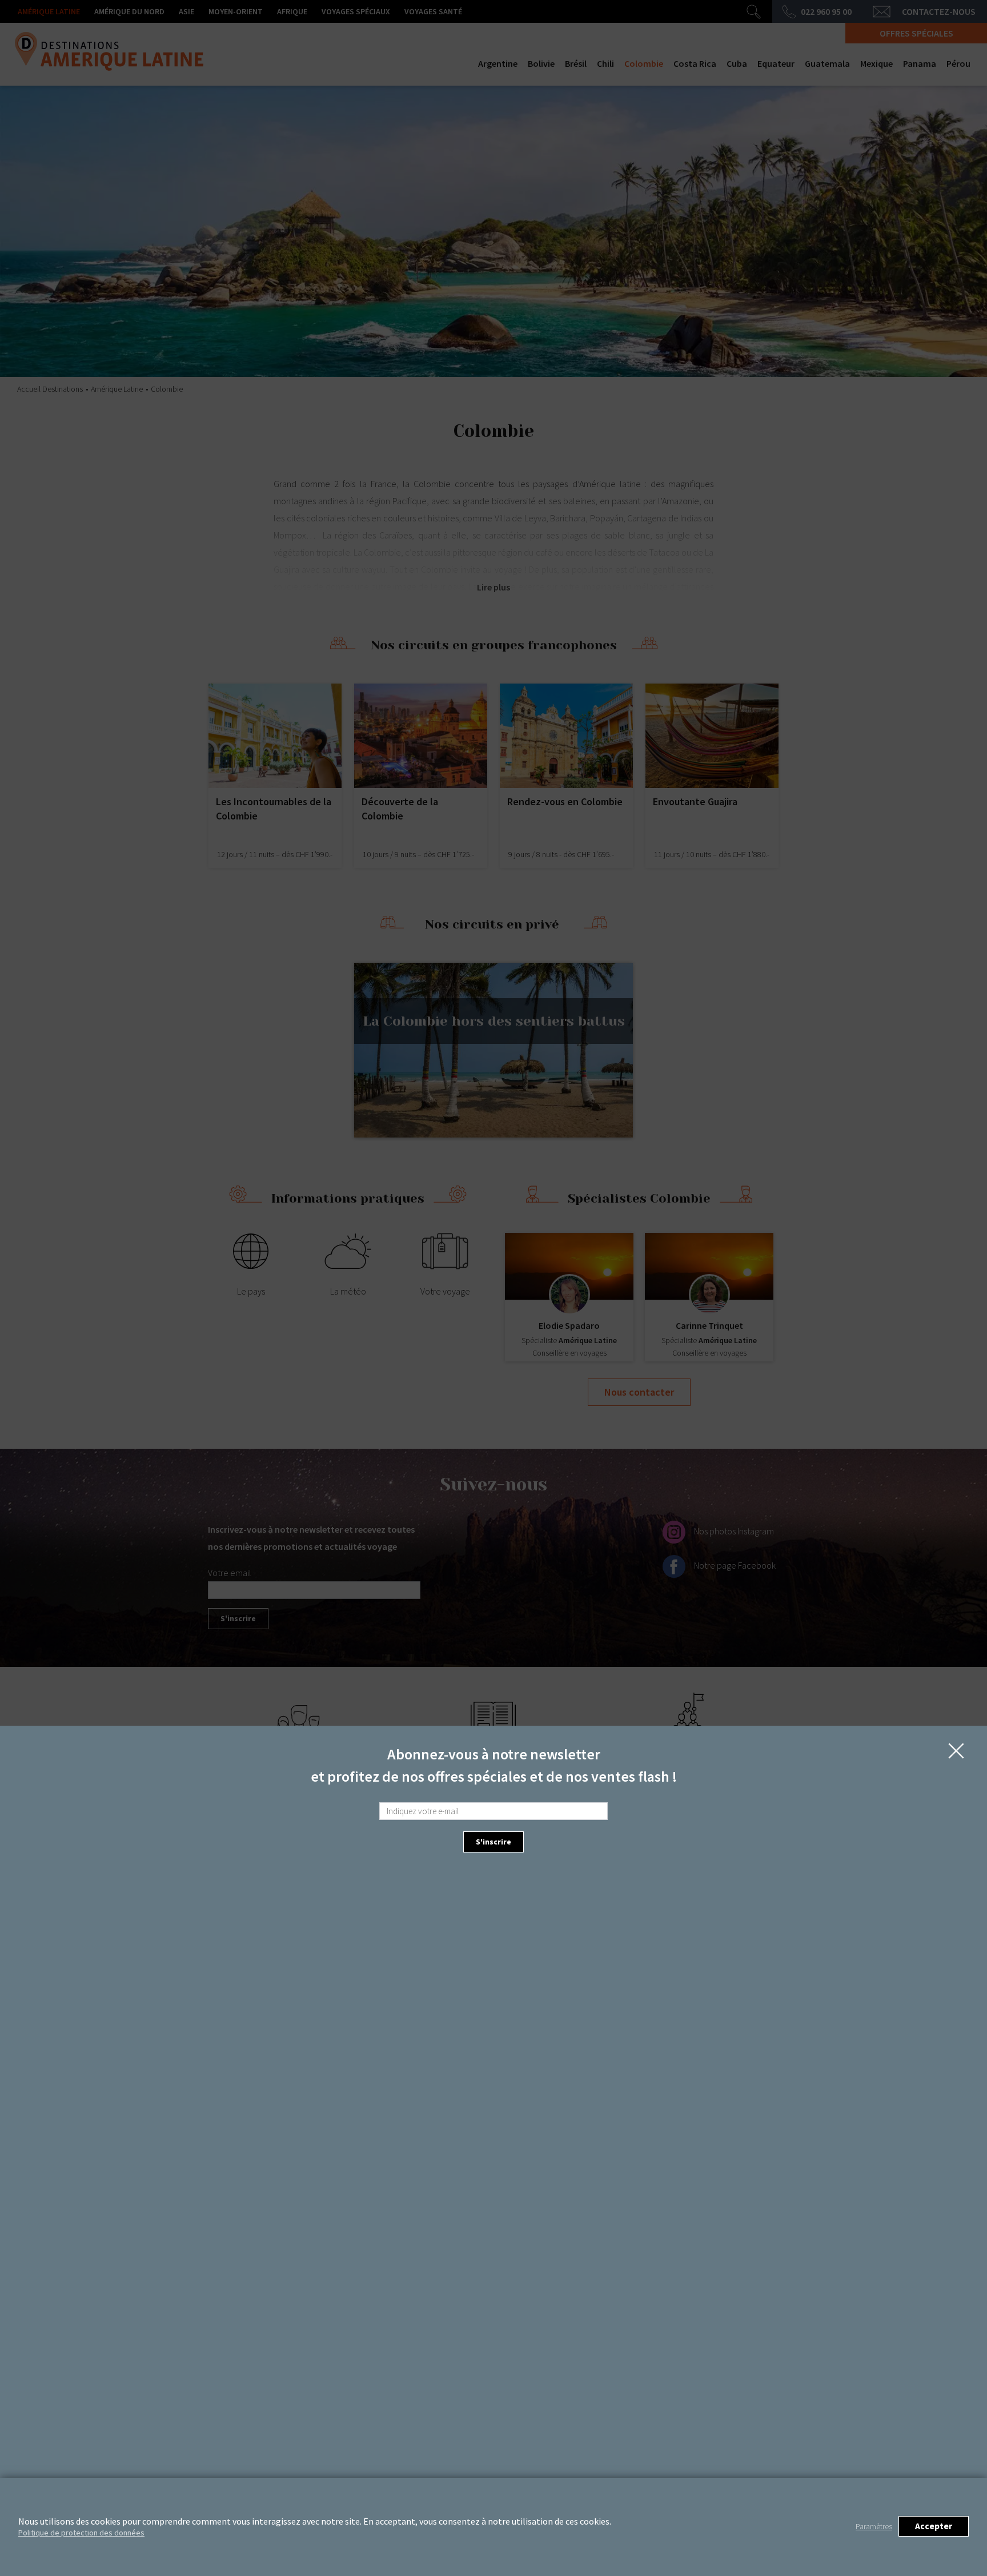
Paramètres (874, 2526)
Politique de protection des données (81, 2533)
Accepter (934, 2526)
